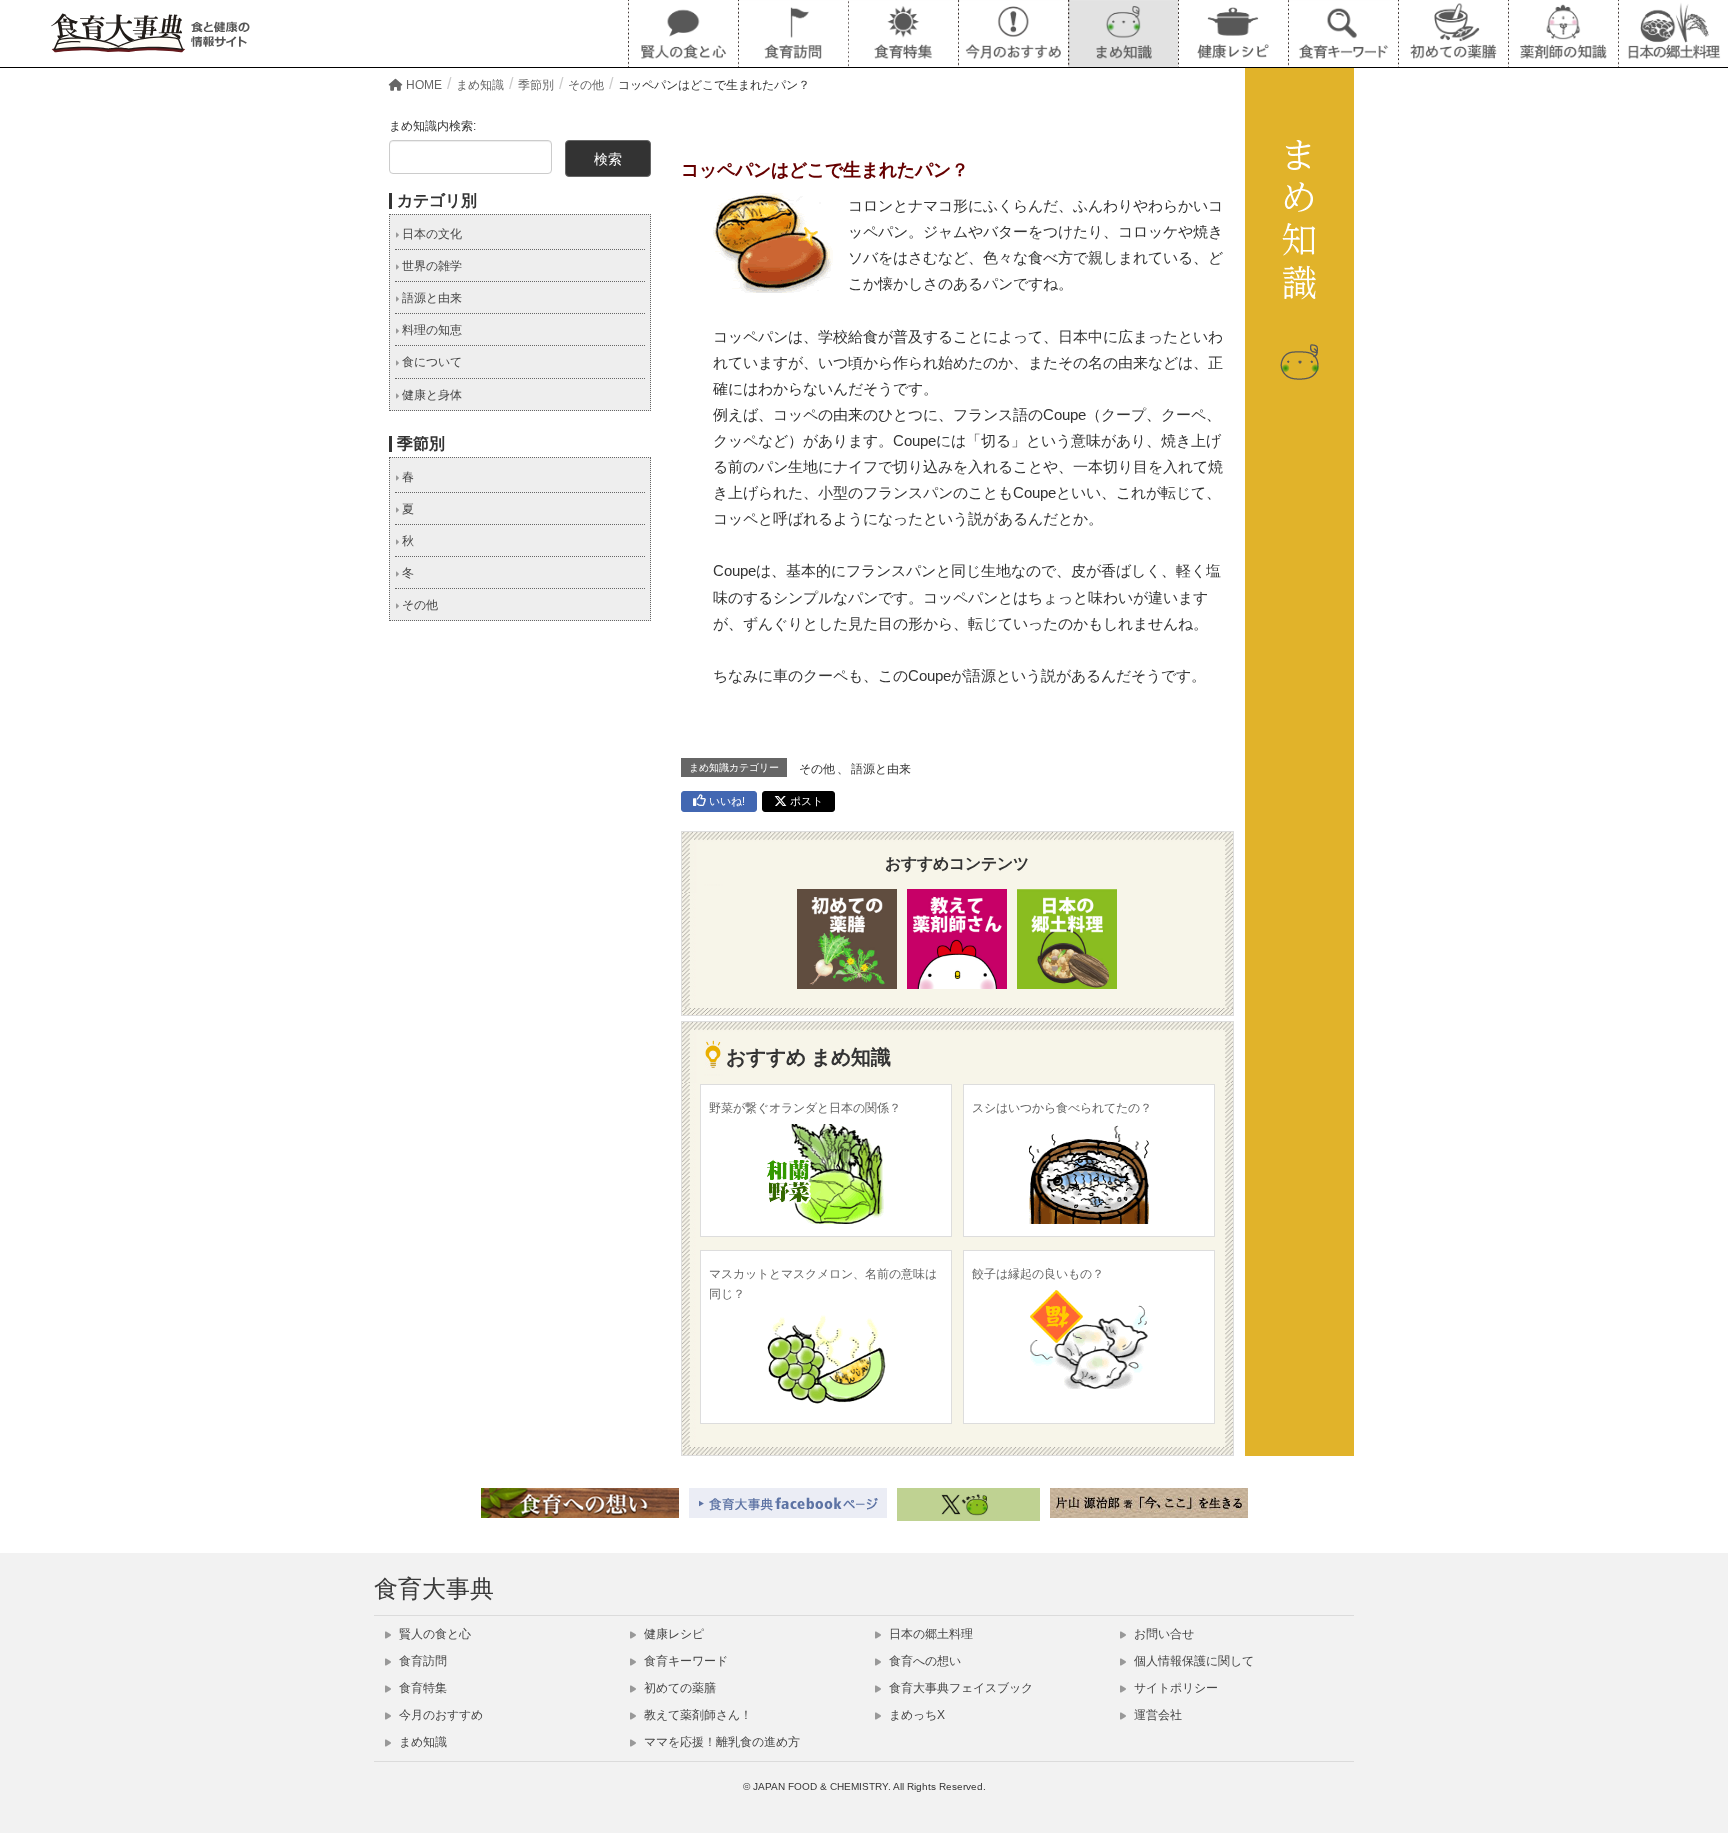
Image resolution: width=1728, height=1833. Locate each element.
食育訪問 (421, 1661)
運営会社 (1156, 1715)
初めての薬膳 (678, 1688)
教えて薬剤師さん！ (696, 1715)
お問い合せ (1162, 1634)
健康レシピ (672, 1634)
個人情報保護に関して (1192, 1661)
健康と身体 (430, 395)
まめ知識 (421, 1742)
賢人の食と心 (433, 1634)
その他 (817, 769)
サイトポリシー (1174, 1688)
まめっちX (915, 1715)
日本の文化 (430, 234)
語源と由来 (881, 769)
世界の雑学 (430, 266)
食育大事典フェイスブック (959, 1688)
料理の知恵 (430, 330)
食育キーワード (684, 1661)
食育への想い (923, 1661)
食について (430, 362)
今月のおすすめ (439, 1715)
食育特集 (421, 1688)
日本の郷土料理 (929, 1634)
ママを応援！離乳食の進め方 (720, 1742)
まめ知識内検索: (432, 126)
